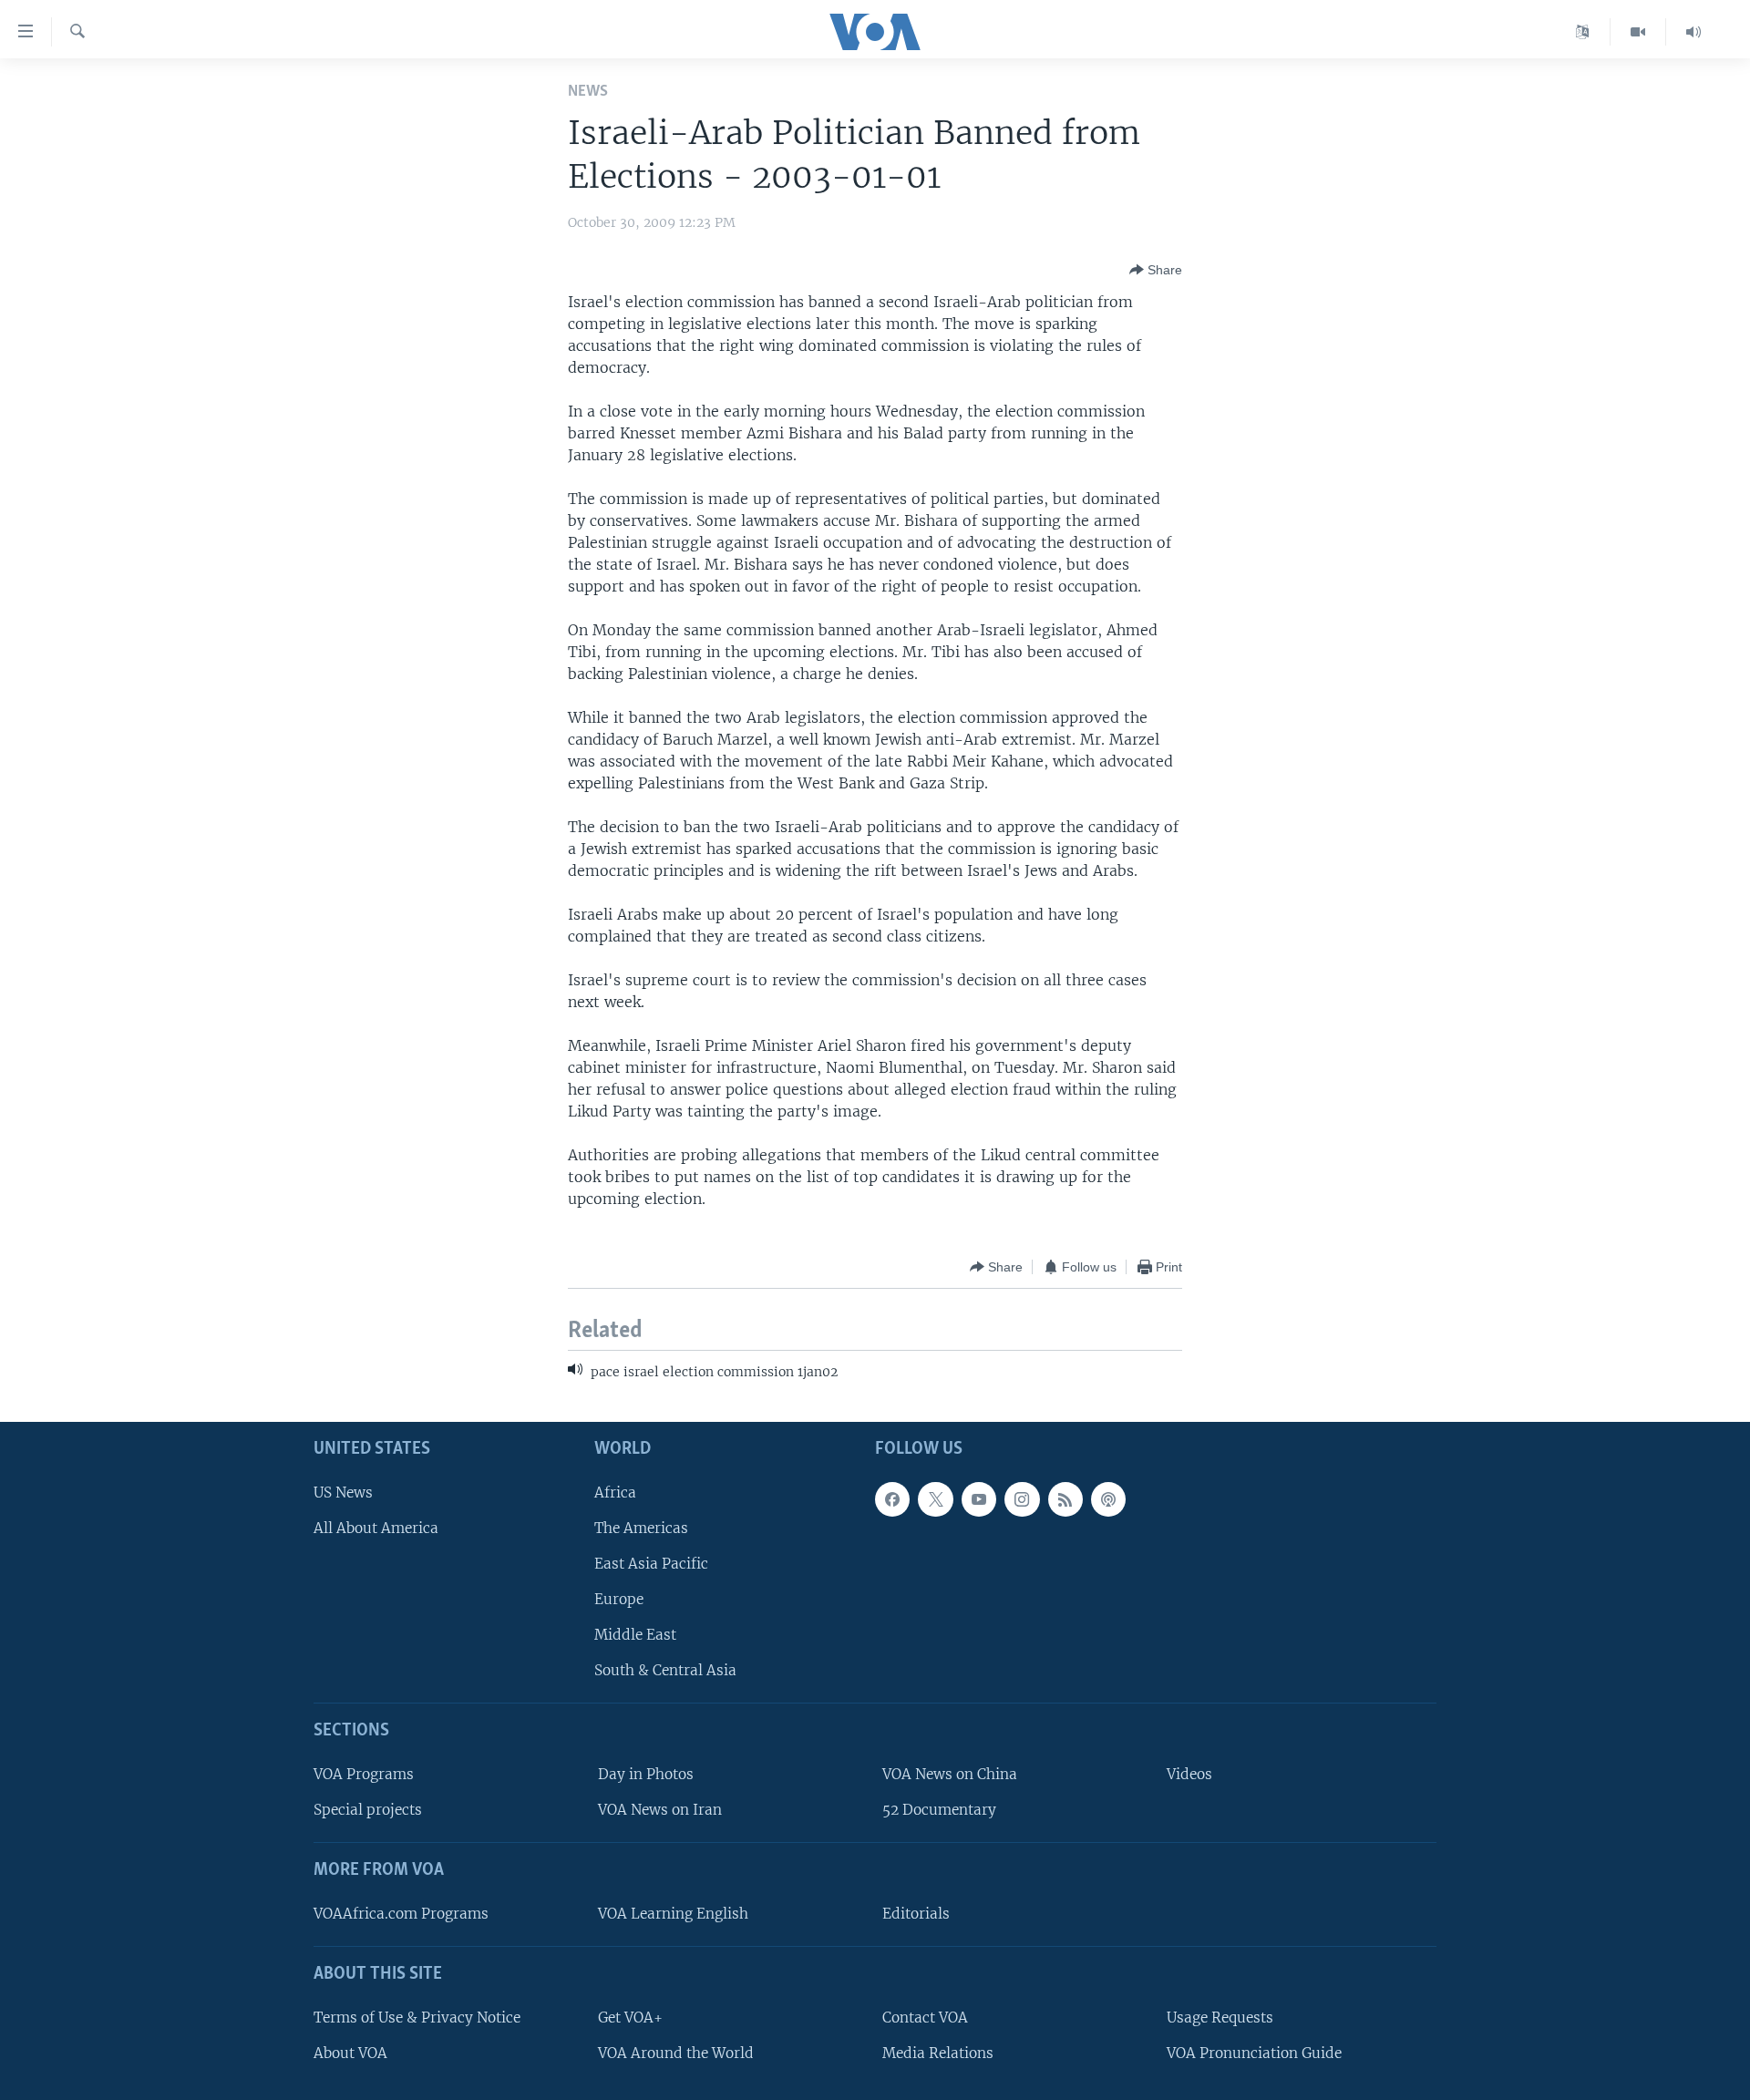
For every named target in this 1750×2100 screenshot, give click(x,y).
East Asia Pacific (651, 1563)
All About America (376, 1527)
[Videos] (1638, 32)
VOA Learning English (673, 1914)
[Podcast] (1108, 1498)
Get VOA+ (630, 2017)
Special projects (368, 1810)
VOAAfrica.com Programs (401, 1914)
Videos (1189, 1774)
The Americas (641, 1527)
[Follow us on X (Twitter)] (935, 1498)
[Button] (1156, 270)
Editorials (916, 1914)
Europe (619, 1599)
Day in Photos (646, 1774)
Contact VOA (925, 2017)
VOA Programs (364, 1774)
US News (343, 1492)
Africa (615, 1492)
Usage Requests (1220, 2017)
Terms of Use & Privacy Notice (417, 2017)
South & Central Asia (665, 1670)
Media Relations (938, 2052)
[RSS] (1065, 1498)
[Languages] (1583, 32)
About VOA (350, 2052)
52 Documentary (939, 1810)
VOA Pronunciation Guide (1254, 2052)
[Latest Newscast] (1693, 32)
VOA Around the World (676, 2052)
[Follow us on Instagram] (1022, 1498)
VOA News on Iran (660, 1810)
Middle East (635, 1635)
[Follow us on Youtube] (979, 1498)
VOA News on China (950, 1774)
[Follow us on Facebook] (892, 1498)
